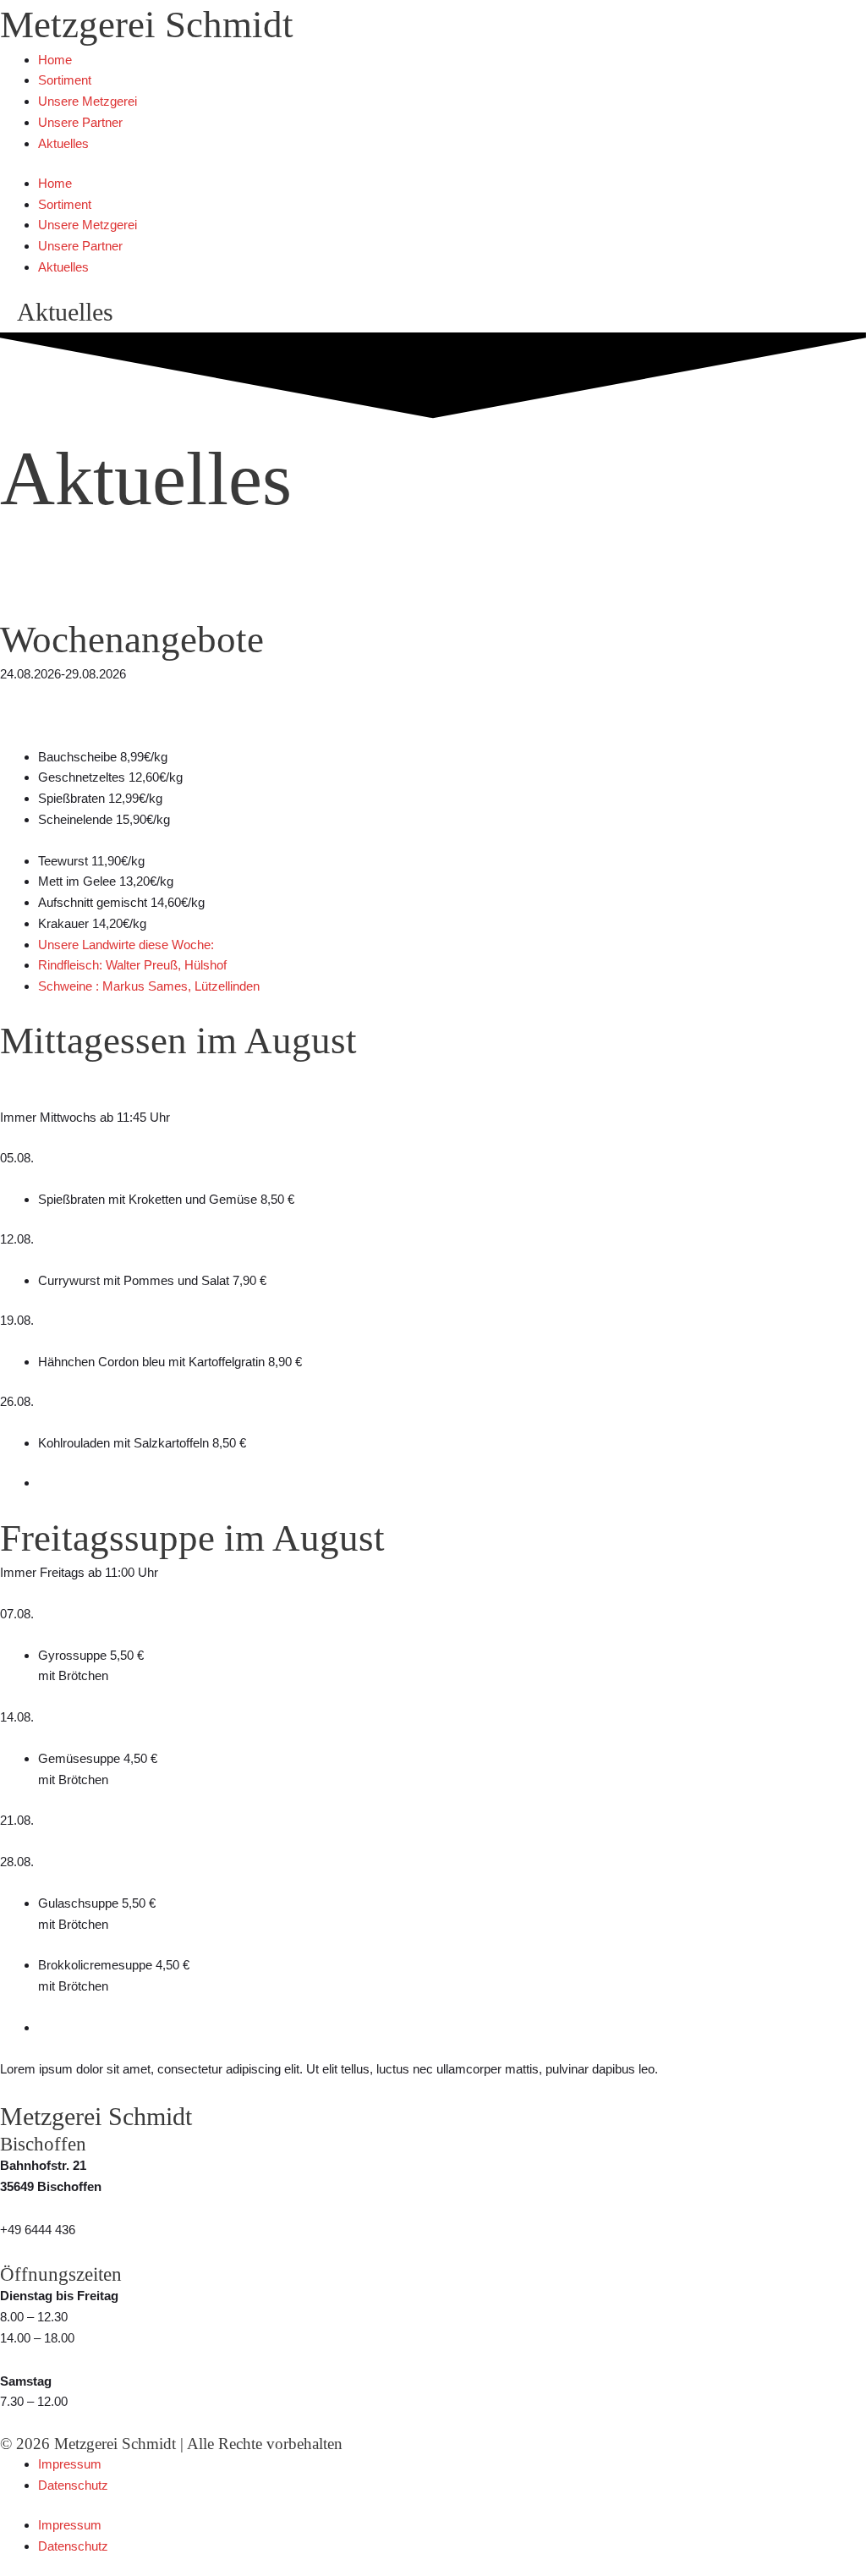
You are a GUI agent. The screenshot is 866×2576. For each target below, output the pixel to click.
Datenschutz (73, 2485)
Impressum (70, 2464)
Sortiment (65, 80)
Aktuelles (63, 143)
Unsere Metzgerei (88, 101)
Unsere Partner (80, 122)
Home (55, 60)
